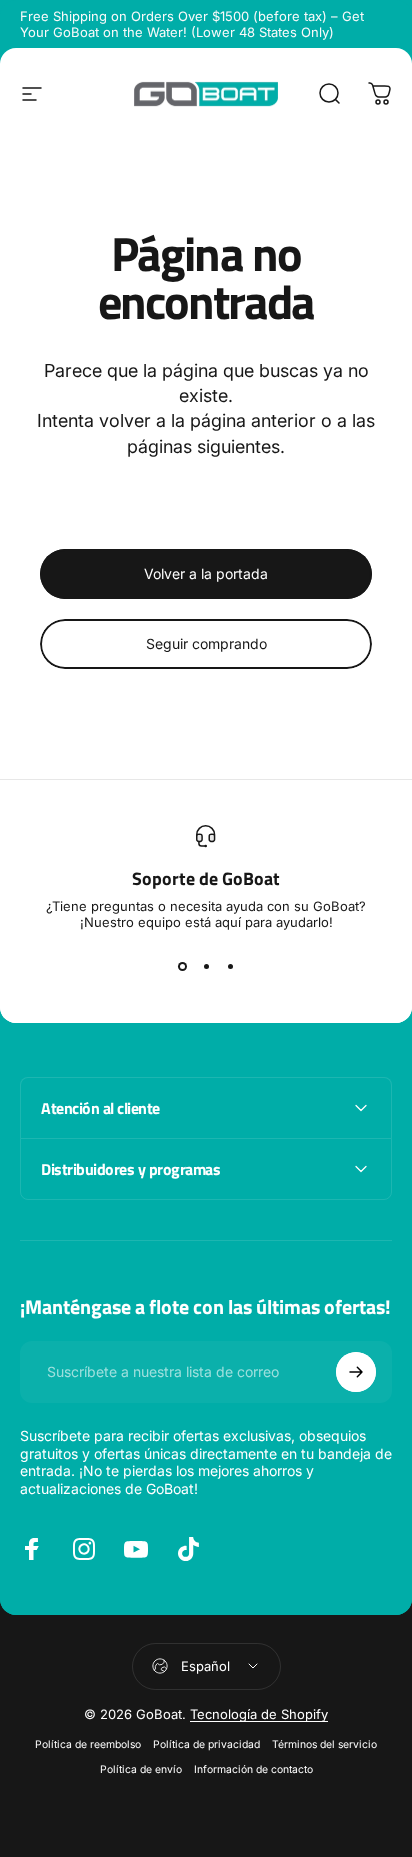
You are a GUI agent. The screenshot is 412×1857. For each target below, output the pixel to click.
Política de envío (141, 1769)
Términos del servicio (324, 1744)
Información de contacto (253, 1769)
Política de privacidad (206, 1744)
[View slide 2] (206, 966)
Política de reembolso (88, 1744)
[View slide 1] (182, 966)
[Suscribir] (356, 1372)
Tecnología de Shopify (259, 1714)
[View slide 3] (230, 966)
